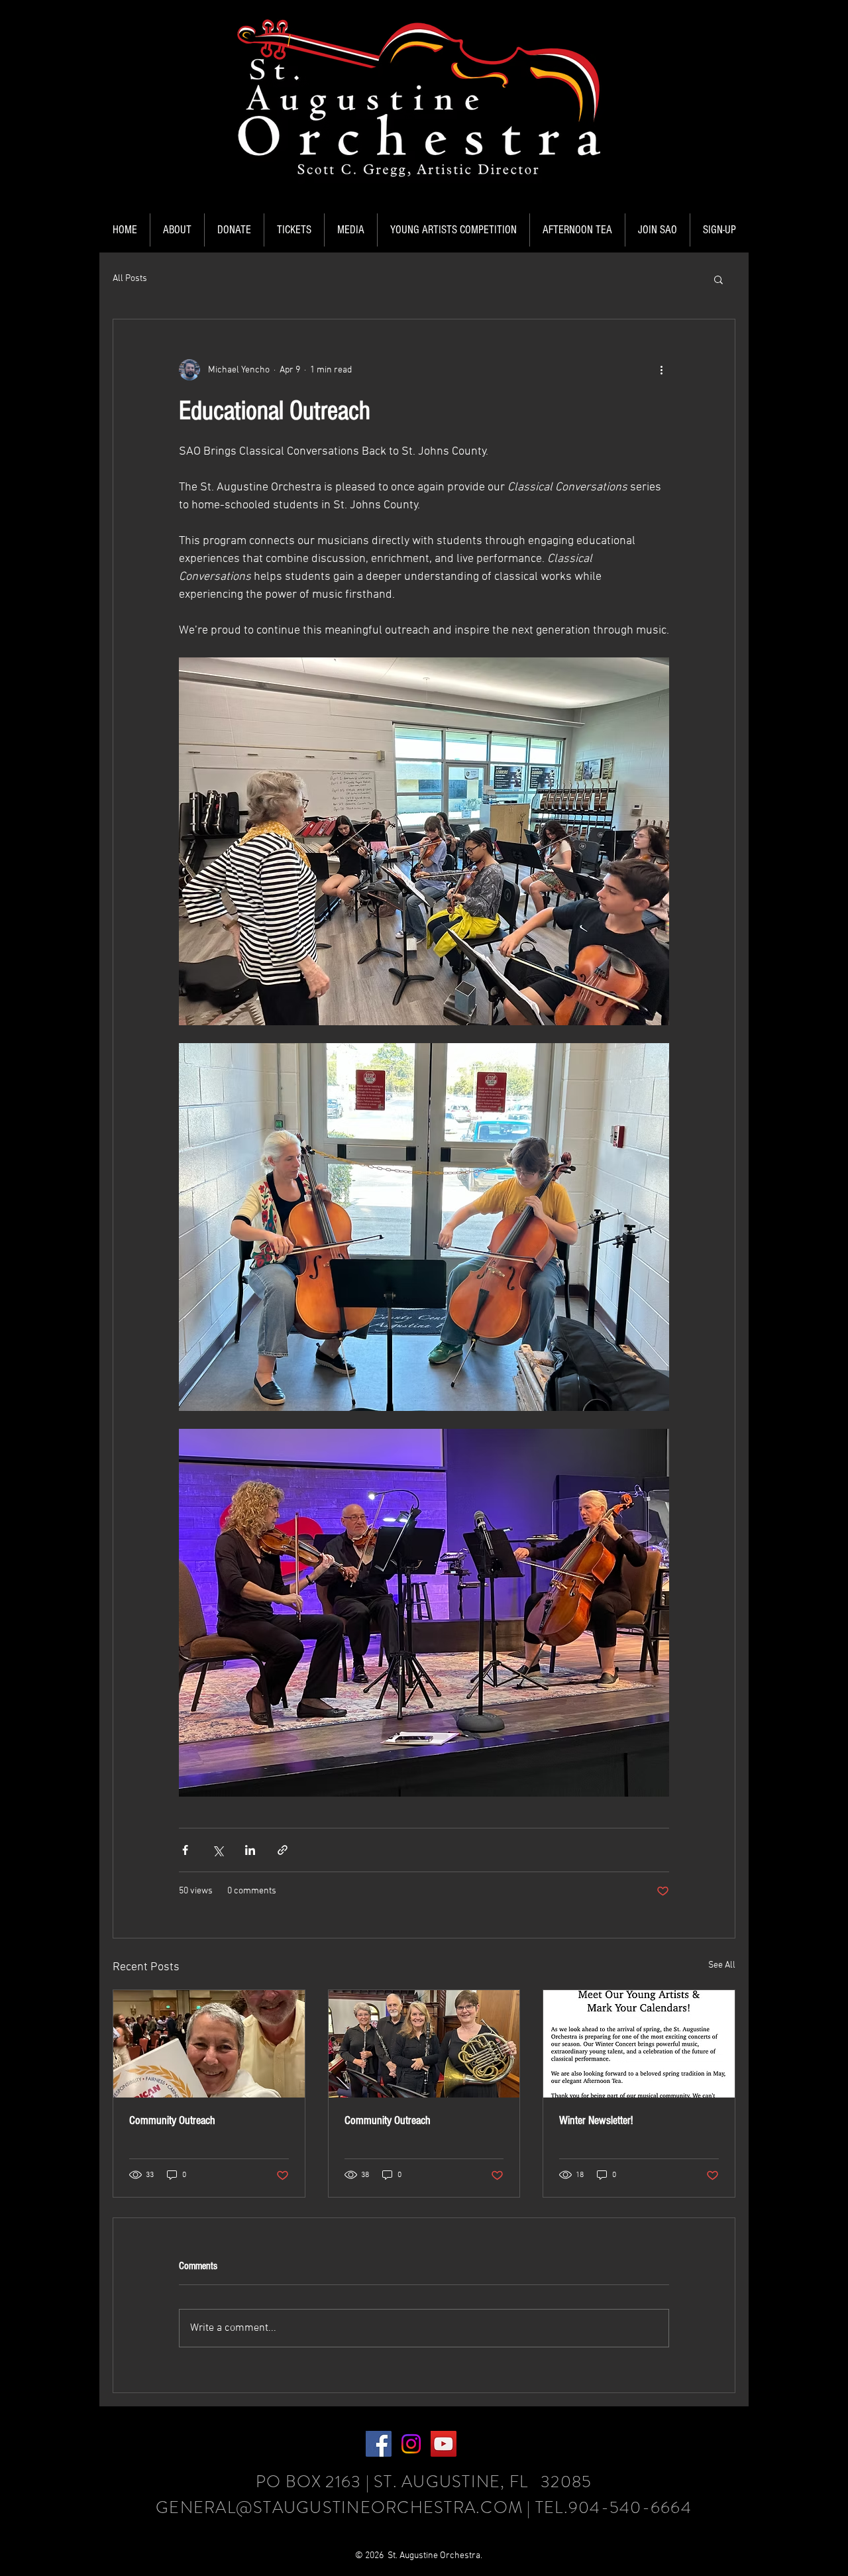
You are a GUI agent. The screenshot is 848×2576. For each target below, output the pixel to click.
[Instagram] (411, 2444)
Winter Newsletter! (596, 2120)
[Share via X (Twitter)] (218, 1850)
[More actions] (661, 370)
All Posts (130, 279)
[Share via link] (283, 1850)
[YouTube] (444, 2444)
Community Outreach (172, 2120)
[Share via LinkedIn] (250, 1850)
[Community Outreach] (209, 2044)
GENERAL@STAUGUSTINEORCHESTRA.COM (339, 2508)
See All (722, 1965)
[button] (177, 230)
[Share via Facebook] (185, 1850)
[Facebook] (379, 2444)
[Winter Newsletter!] (639, 2044)
